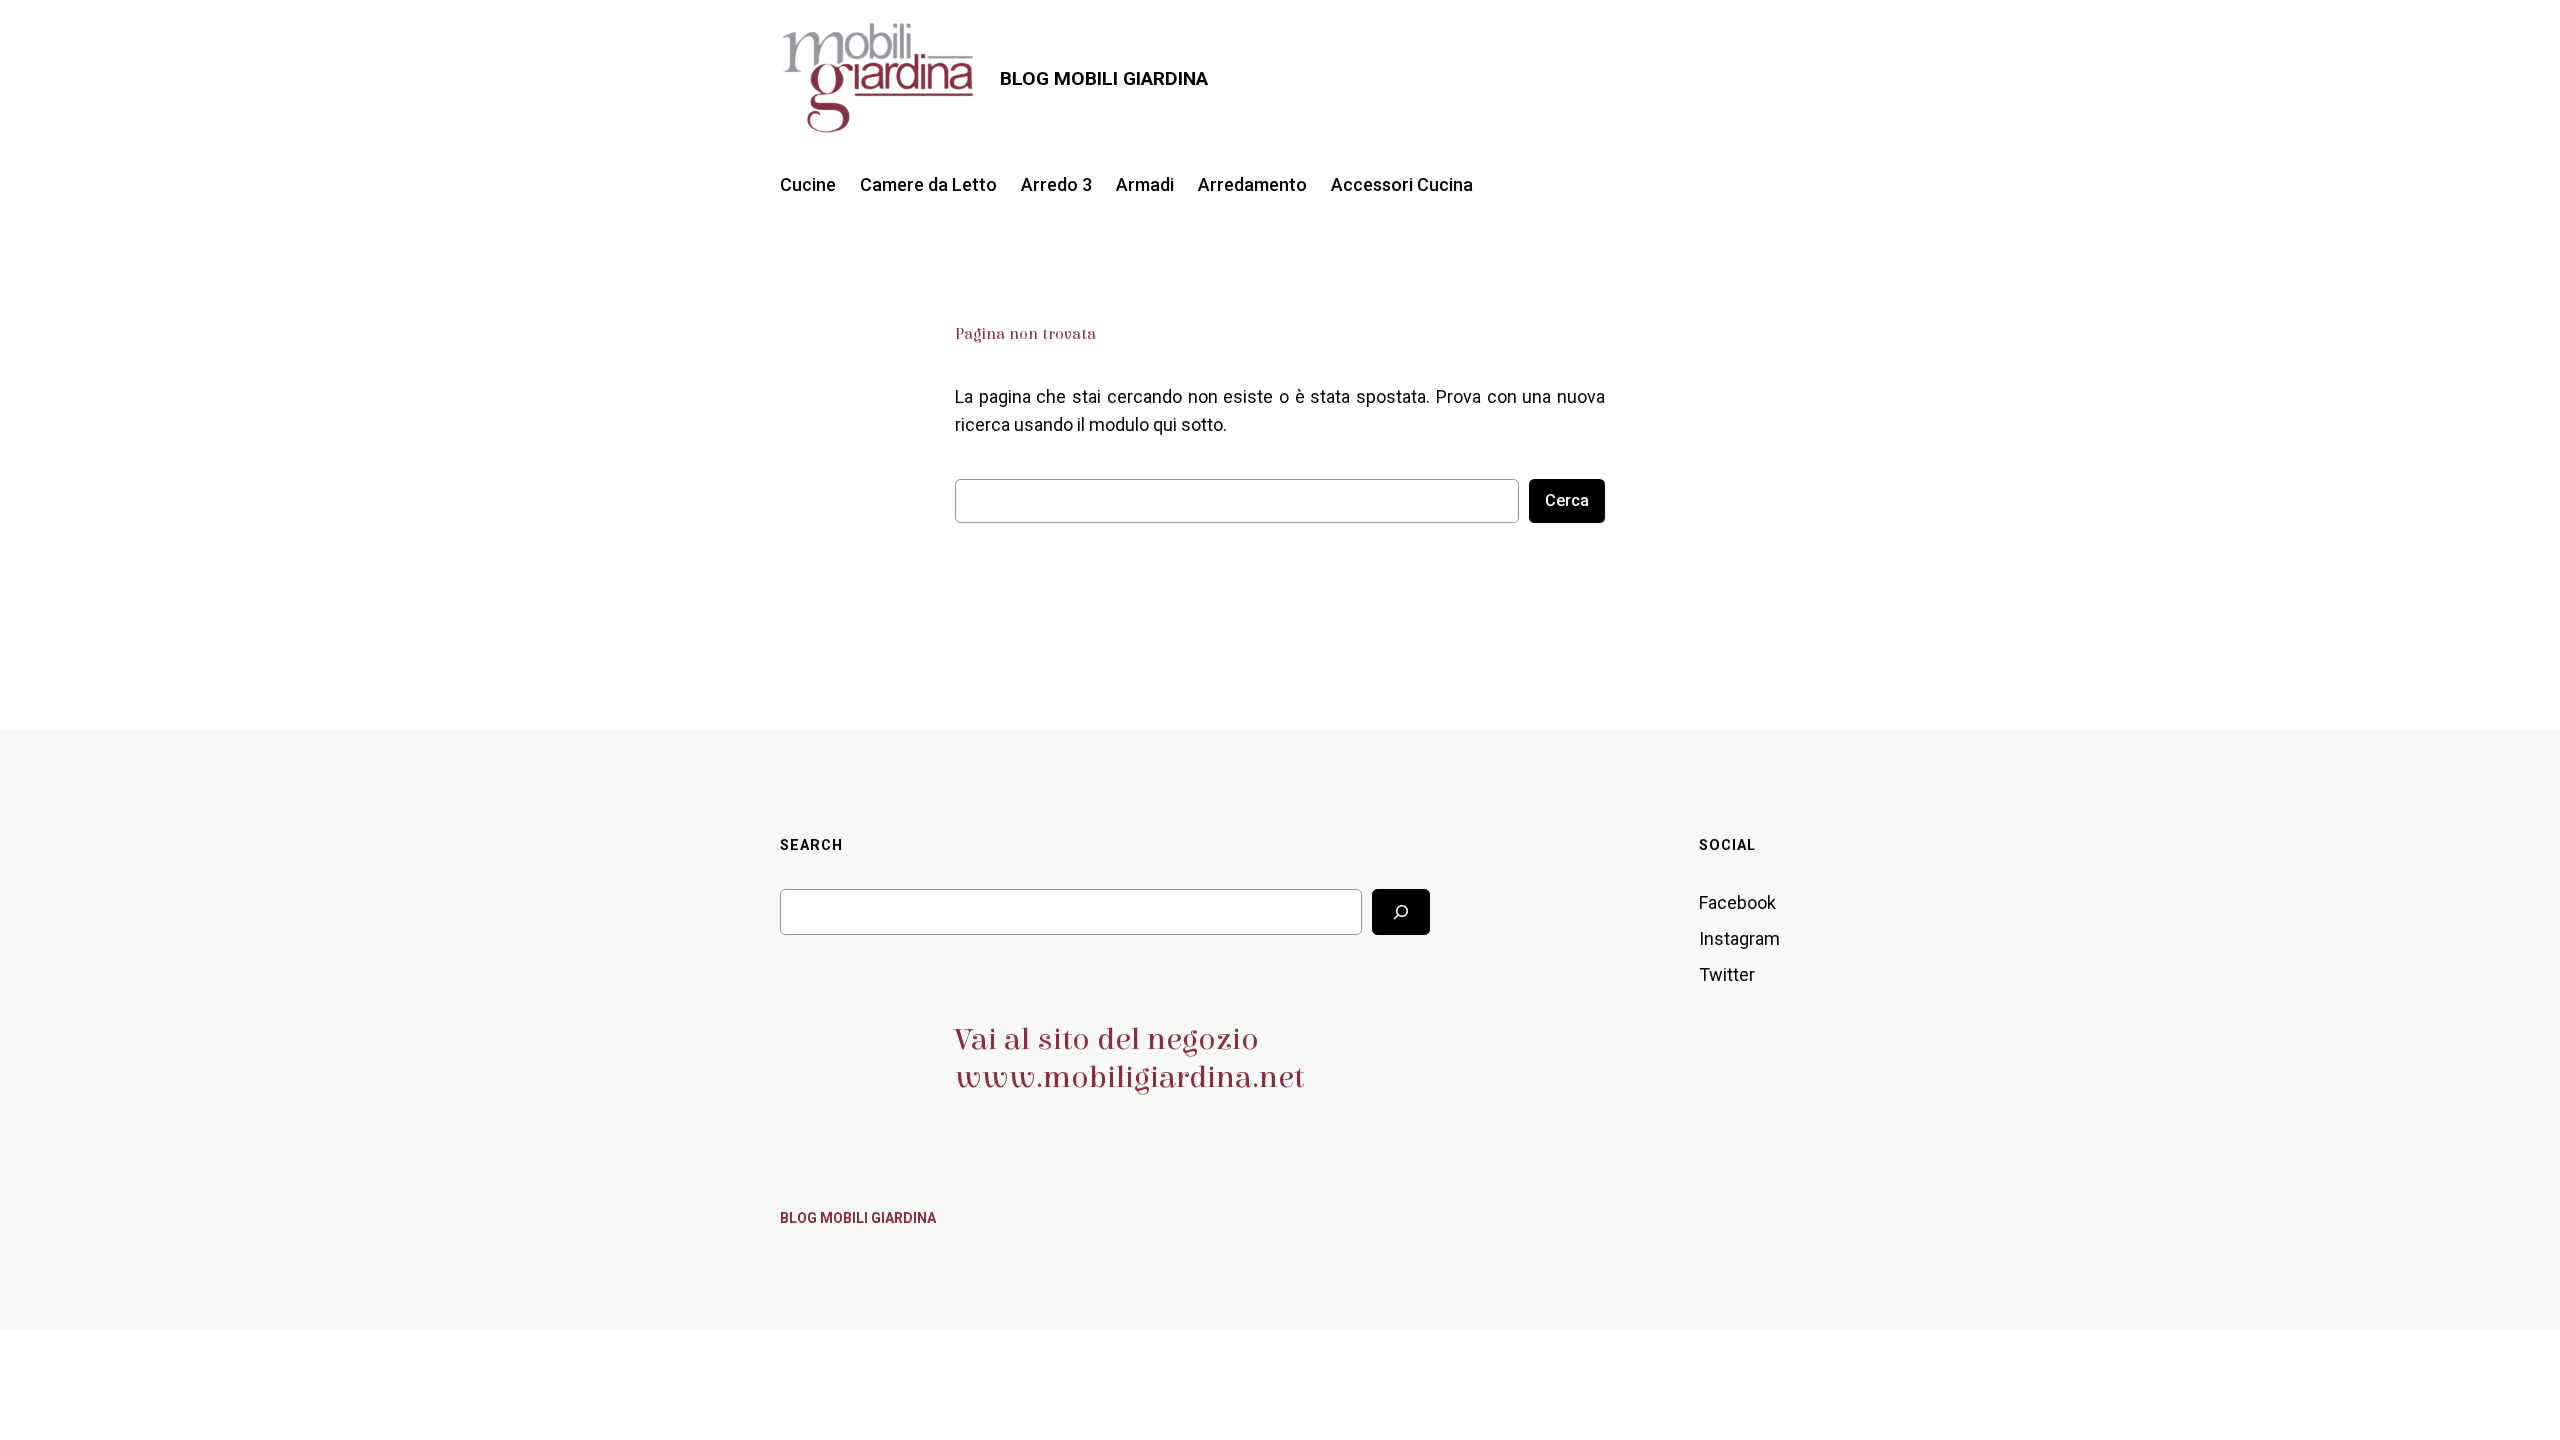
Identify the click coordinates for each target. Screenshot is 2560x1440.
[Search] (1401, 911)
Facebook (1737, 902)
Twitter (1727, 974)
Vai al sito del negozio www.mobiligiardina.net (1129, 1058)
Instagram (1739, 938)
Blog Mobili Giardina (1104, 78)
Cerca (1567, 500)
